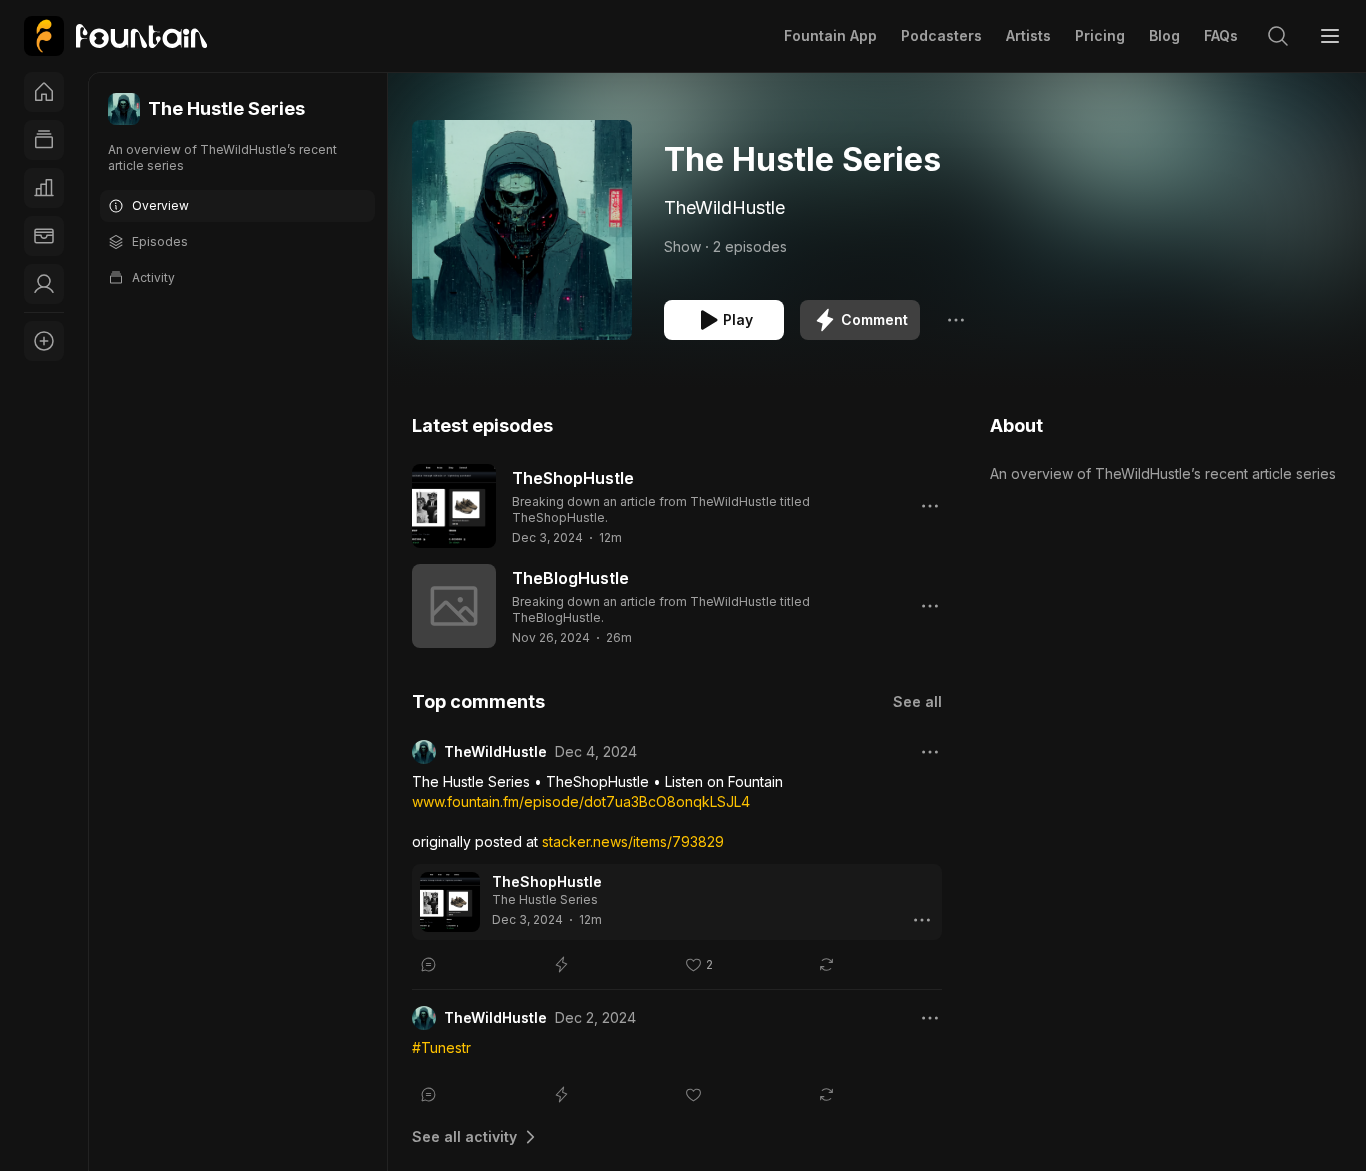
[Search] (1278, 36)
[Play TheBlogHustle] (454, 606)
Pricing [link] (1100, 35)
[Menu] (1330, 36)
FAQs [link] (1221, 35)
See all (917, 701)
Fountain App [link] (830, 35)
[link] (115, 36)
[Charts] (44, 188)
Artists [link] (1028, 35)
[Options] (956, 320)
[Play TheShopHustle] (454, 506)
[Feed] (44, 140)
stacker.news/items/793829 (633, 841)
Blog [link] (1164, 35)
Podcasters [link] (941, 35)
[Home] (44, 92)
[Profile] (44, 284)
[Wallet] (44, 236)
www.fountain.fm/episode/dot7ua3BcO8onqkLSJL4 (581, 801)
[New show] (44, 341)
